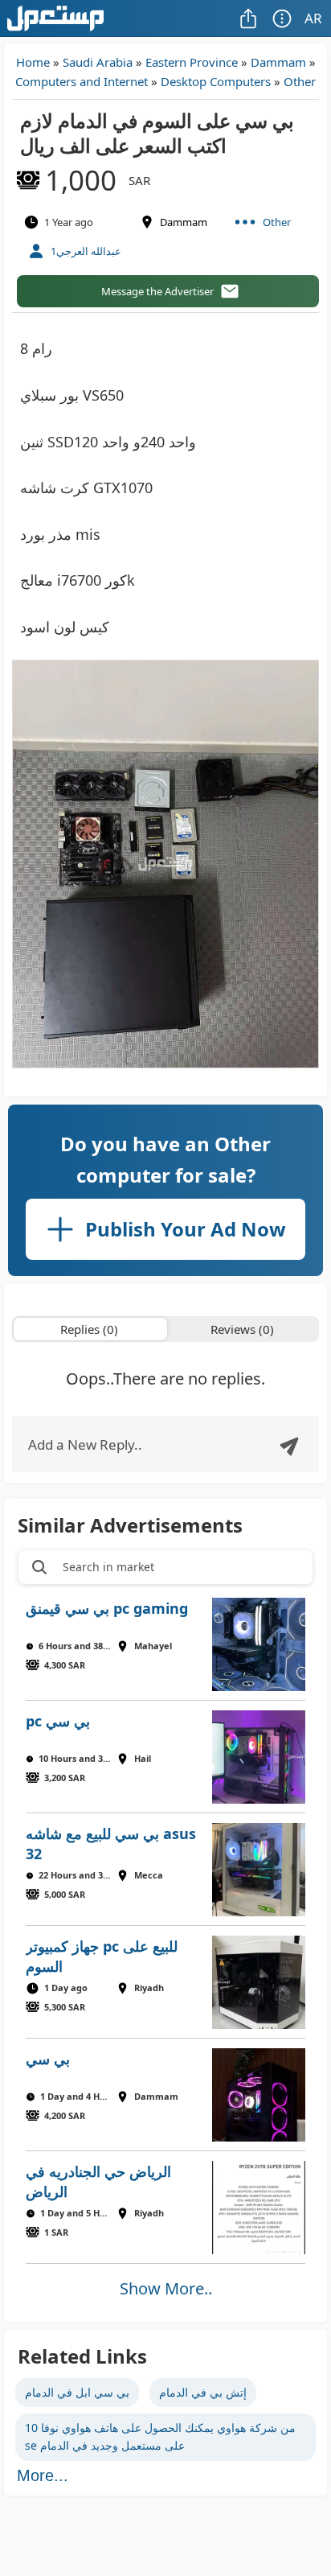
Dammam (278, 62)
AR (313, 18)
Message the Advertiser (157, 291)
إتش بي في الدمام (203, 2392)
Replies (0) (89, 1329)
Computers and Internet (82, 81)
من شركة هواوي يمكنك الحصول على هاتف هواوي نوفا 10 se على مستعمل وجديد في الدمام (160, 2436)
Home (33, 62)
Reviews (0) (242, 1329)
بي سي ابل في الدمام (77, 2392)
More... (43, 2475)
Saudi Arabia (98, 62)
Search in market (108, 1567)
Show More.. (166, 2288)
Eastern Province (192, 62)
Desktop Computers (216, 81)
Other (300, 81)
